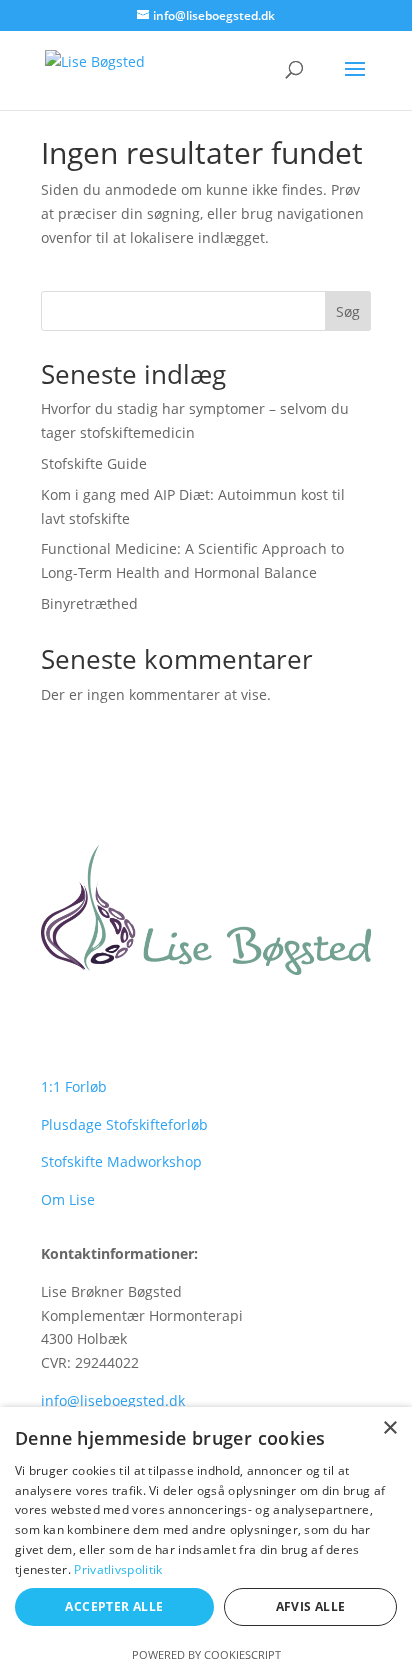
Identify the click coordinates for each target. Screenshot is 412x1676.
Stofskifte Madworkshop (121, 1161)
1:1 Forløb (74, 1086)
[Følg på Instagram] (97, 1021)
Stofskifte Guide (94, 463)
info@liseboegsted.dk (113, 1400)
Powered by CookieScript (206, 1654)
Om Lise (68, 1199)
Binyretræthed (89, 603)
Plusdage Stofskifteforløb (124, 1124)
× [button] (389, 1428)
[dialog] (206, 1541)
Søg (348, 311)
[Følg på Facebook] (57, 1021)
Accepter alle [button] (114, 1606)
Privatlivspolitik (118, 1569)
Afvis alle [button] (311, 1606)
